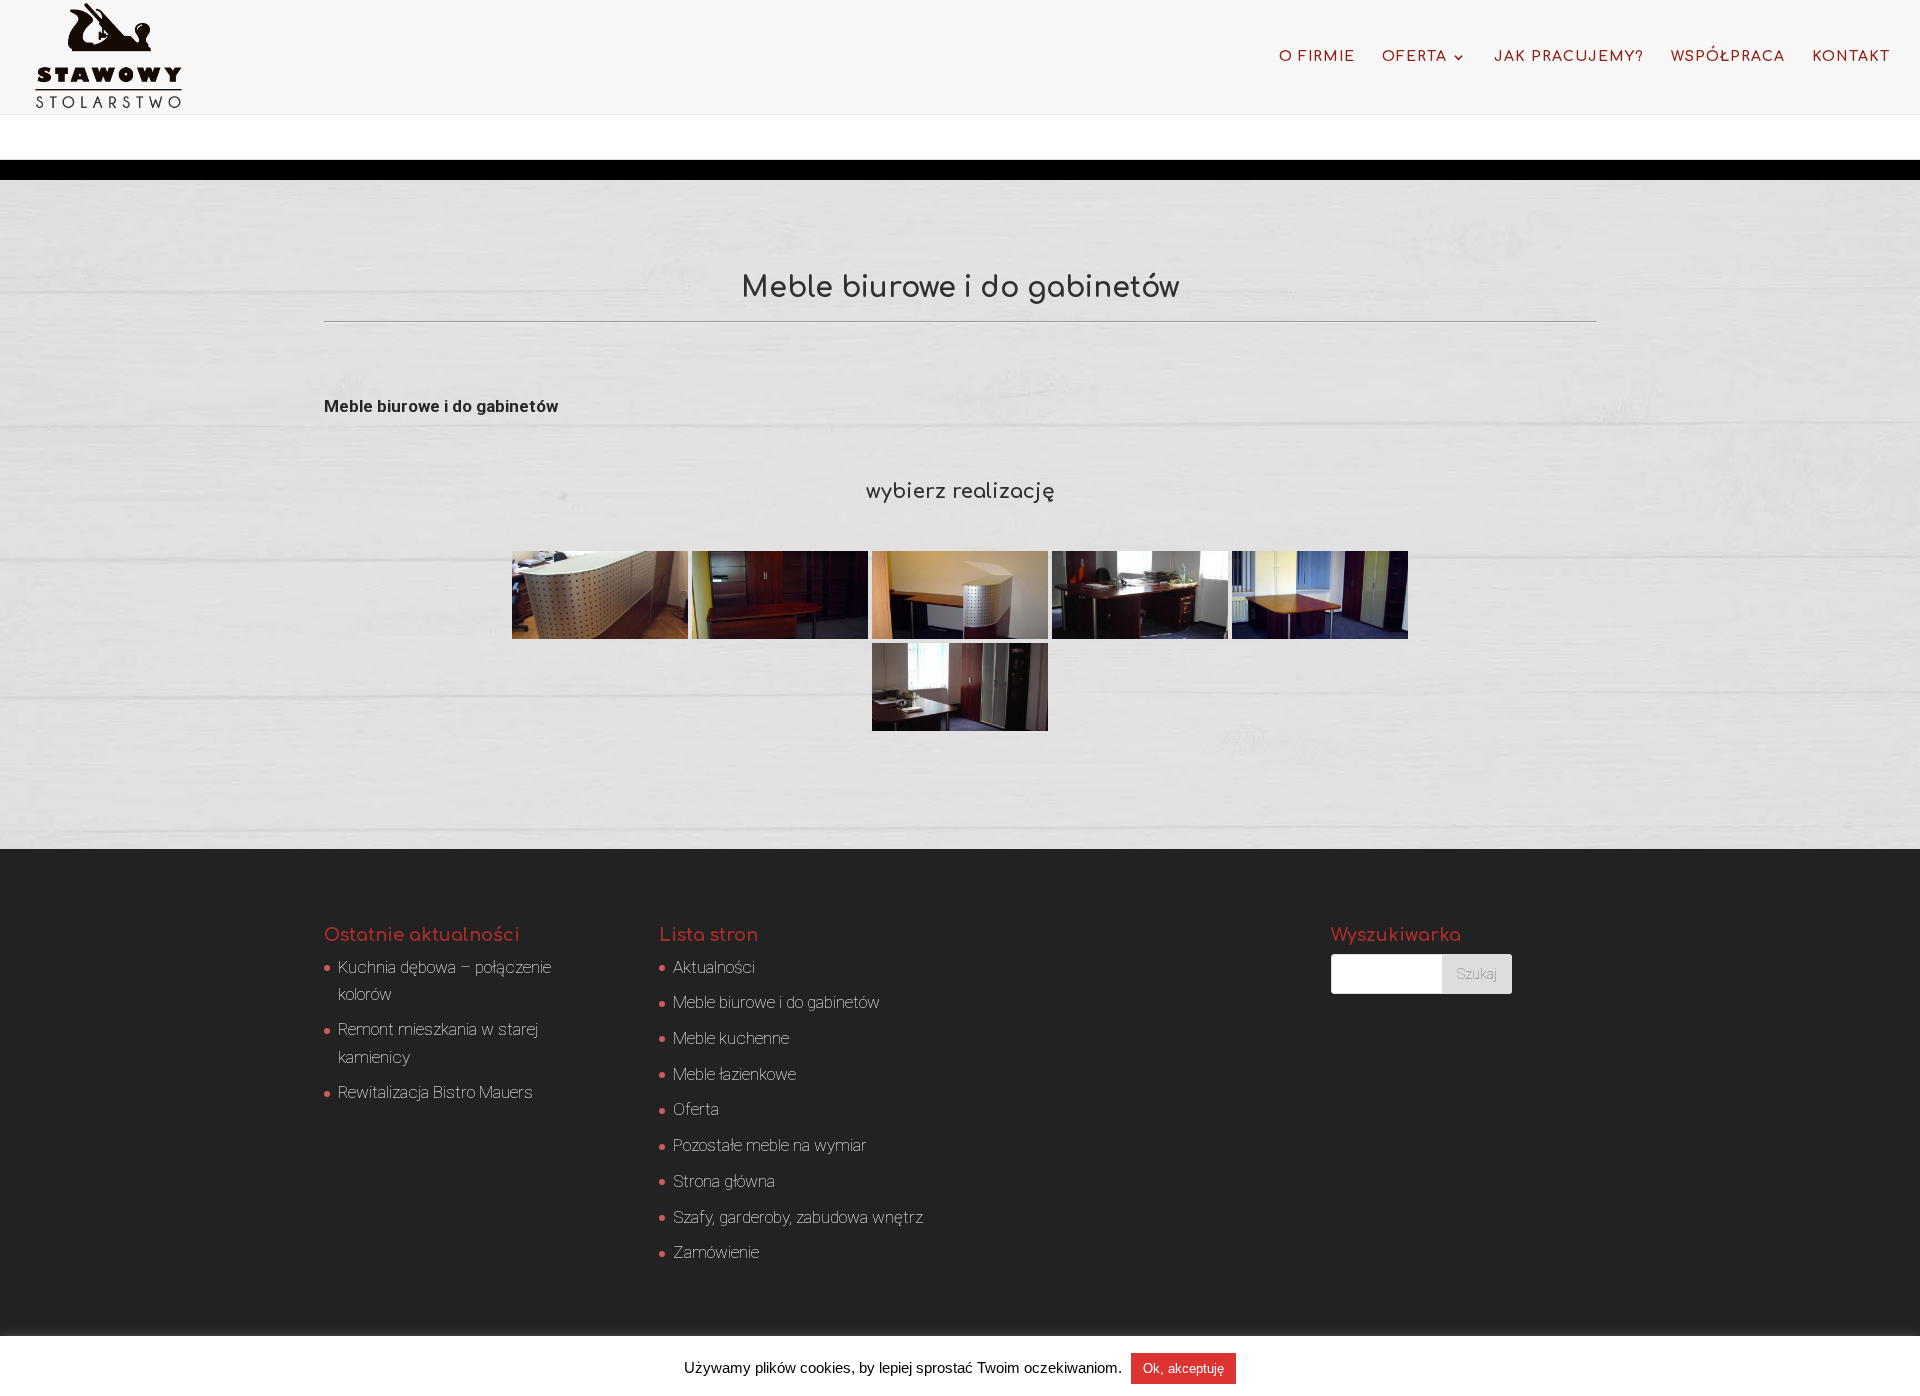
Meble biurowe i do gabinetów (776, 1002)
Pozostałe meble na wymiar (770, 1145)
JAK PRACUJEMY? (1569, 57)
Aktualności (714, 967)
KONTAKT (1851, 57)
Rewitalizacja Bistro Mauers (435, 1092)
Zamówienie (716, 1252)
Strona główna (724, 1181)
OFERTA (1414, 57)
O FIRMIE (1317, 57)
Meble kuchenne (731, 1038)
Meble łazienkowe (734, 1074)
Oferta (696, 1109)
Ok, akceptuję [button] (1183, 1368)
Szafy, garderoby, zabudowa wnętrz (798, 1217)
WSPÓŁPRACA (1728, 57)
